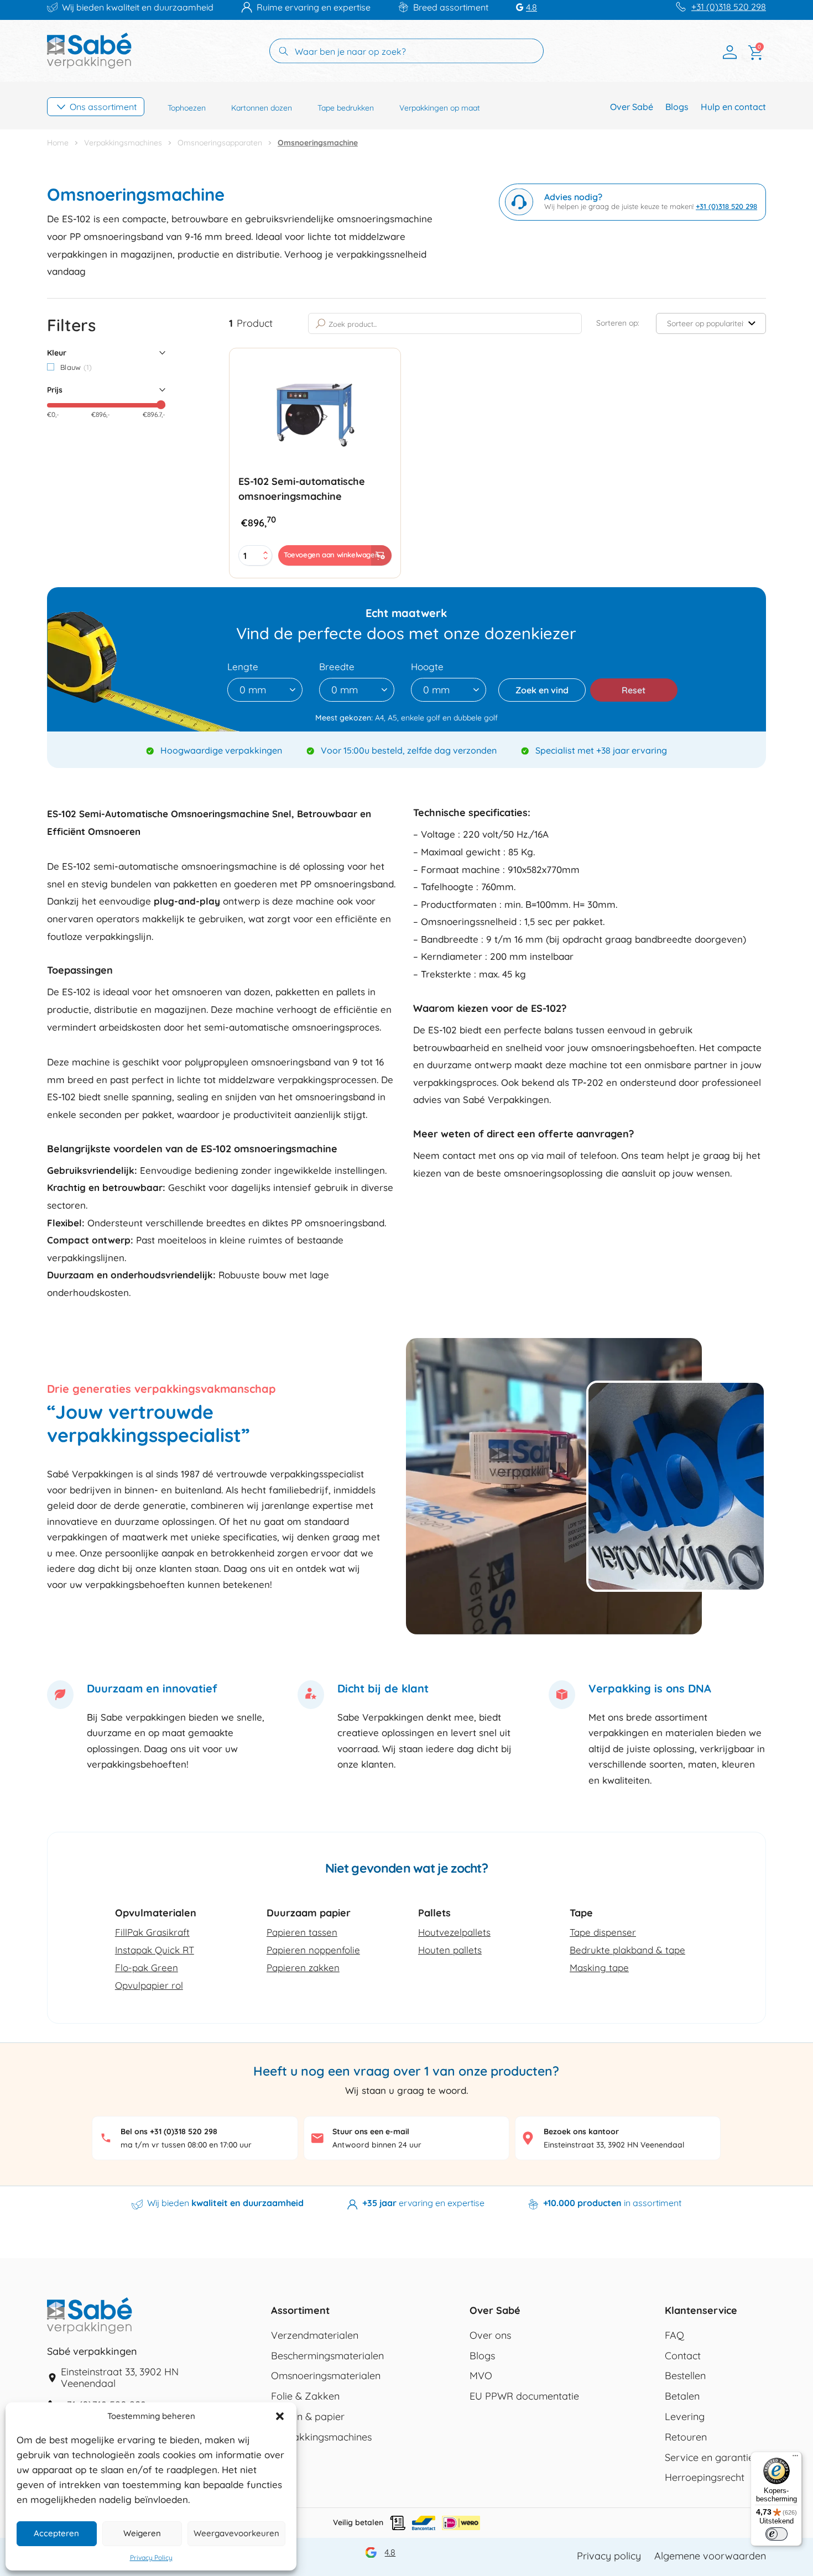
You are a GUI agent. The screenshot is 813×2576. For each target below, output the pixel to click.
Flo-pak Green (147, 1968)
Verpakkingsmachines (123, 143)
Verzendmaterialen (315, 2335)
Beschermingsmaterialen (327, 2356)
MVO (481, 2376)
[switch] (776, 2534)
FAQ (674, 2335)
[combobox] (265, 690)
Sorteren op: (618, 323)
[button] (280, 2416)
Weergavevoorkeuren (236, 2533)
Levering (685, 2417)
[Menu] (795, 2458)
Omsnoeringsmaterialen (326, 2376)
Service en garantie (709, 2458)
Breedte (337, 667)
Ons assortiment (103, 107)
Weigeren (142, 2533)
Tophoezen (187, 108)
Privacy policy (609, 2556)
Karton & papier (308, 2417)
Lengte (243, 667)
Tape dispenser (603, 1932)
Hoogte (427, 667)
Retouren (686, 2437)
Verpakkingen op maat (440, 108)
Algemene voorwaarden (710, 2556)
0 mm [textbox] (253, 690)
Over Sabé (632, 107)
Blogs (677, 107)
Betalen (682, 2396)
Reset (634, 690)
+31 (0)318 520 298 (729, 7)
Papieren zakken (303, 1968)
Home (58, 143)
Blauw (76, 367)
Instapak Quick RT (155, 1950)
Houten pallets (450, 1950)
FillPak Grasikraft (152, 1932)
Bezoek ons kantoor (581, 2131)
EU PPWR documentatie (524, 2396)
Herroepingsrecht (705, 2478)
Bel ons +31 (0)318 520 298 (169, 2131)
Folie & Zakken (305, 2396)
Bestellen (685, 2376)
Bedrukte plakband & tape (627, 1950)
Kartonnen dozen (262, 108)
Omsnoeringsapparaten (220, 143)
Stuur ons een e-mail (371, 2131)
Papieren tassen (302, 1932)
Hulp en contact (733, 107)
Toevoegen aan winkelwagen (331, 555)
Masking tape (599, 1968)
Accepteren (56, 2533)
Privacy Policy (151, 2558)
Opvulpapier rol (149, 1985)
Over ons (490, 2335)
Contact (683, 2356)
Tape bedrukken (346, 108)
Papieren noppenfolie (313, 1950)
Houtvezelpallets (454, 1932)
